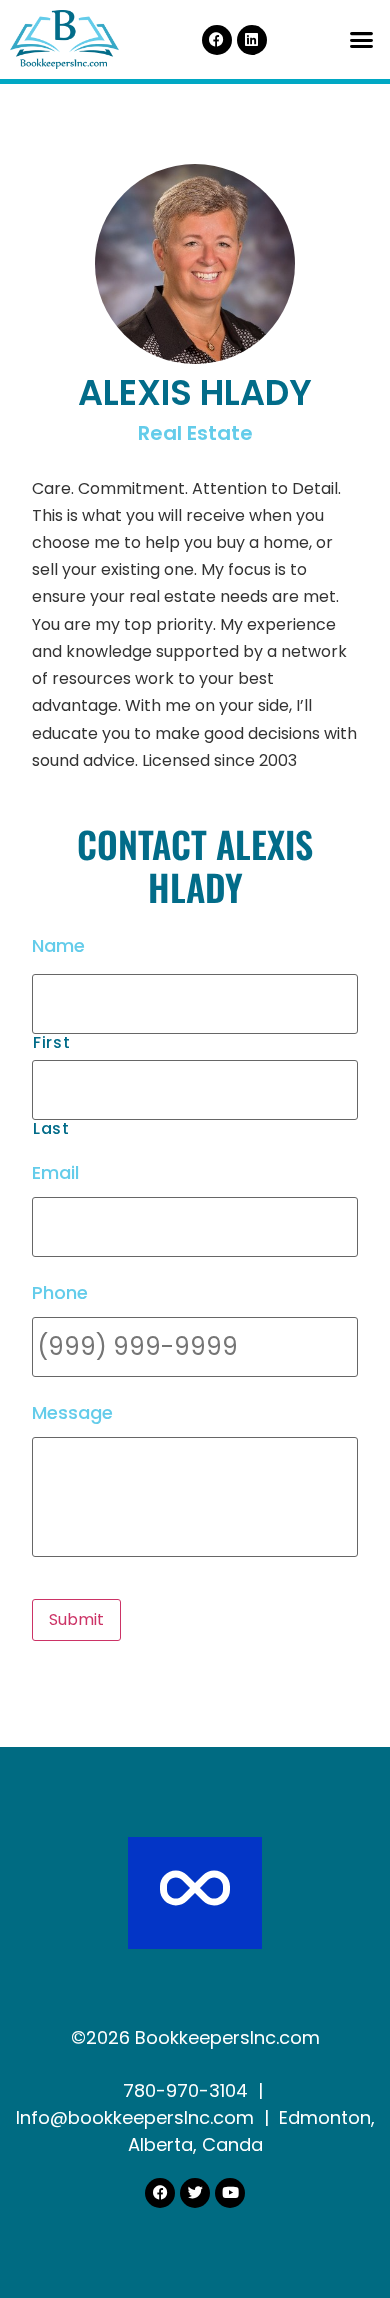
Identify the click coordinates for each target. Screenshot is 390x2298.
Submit (76, 1619)
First (51, 1043)
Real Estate (195, 433)
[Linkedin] (252, 40)
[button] (362, 40)
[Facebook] (217, 40)
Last (51, 1129)
